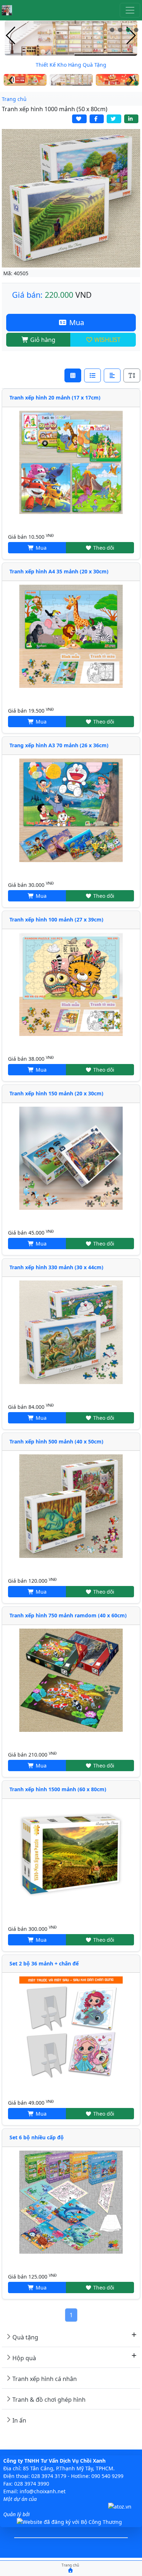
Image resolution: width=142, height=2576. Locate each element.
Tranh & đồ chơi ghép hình (49, 2400)
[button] (112, 30)
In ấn (19, 2420)
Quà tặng (25, 2337)
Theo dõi (103, 548)
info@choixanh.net (43, 2491)
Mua (76, 322)
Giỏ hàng (42, 340)
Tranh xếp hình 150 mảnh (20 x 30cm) (56, 1093)
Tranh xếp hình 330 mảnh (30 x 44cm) (56, 1267)
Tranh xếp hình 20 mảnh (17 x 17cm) (55, 397)
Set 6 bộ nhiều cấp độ (37, 2137)
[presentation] (11, 36)
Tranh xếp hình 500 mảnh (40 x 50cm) (56, 1441)
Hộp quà (24, 2358)
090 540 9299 (107, 2476)
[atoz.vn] (120, 2507)
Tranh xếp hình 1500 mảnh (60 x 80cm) (58, 1789)
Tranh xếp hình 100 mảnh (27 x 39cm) (56, 919)
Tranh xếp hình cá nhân (45, 2379)
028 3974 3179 (49, 2476)
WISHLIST (107, 340)
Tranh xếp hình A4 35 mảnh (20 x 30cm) (59, 571)
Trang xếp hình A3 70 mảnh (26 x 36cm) (59, 745)
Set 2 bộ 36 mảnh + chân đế (44, 1963)
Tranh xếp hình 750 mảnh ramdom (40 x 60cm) (68, 1615)
